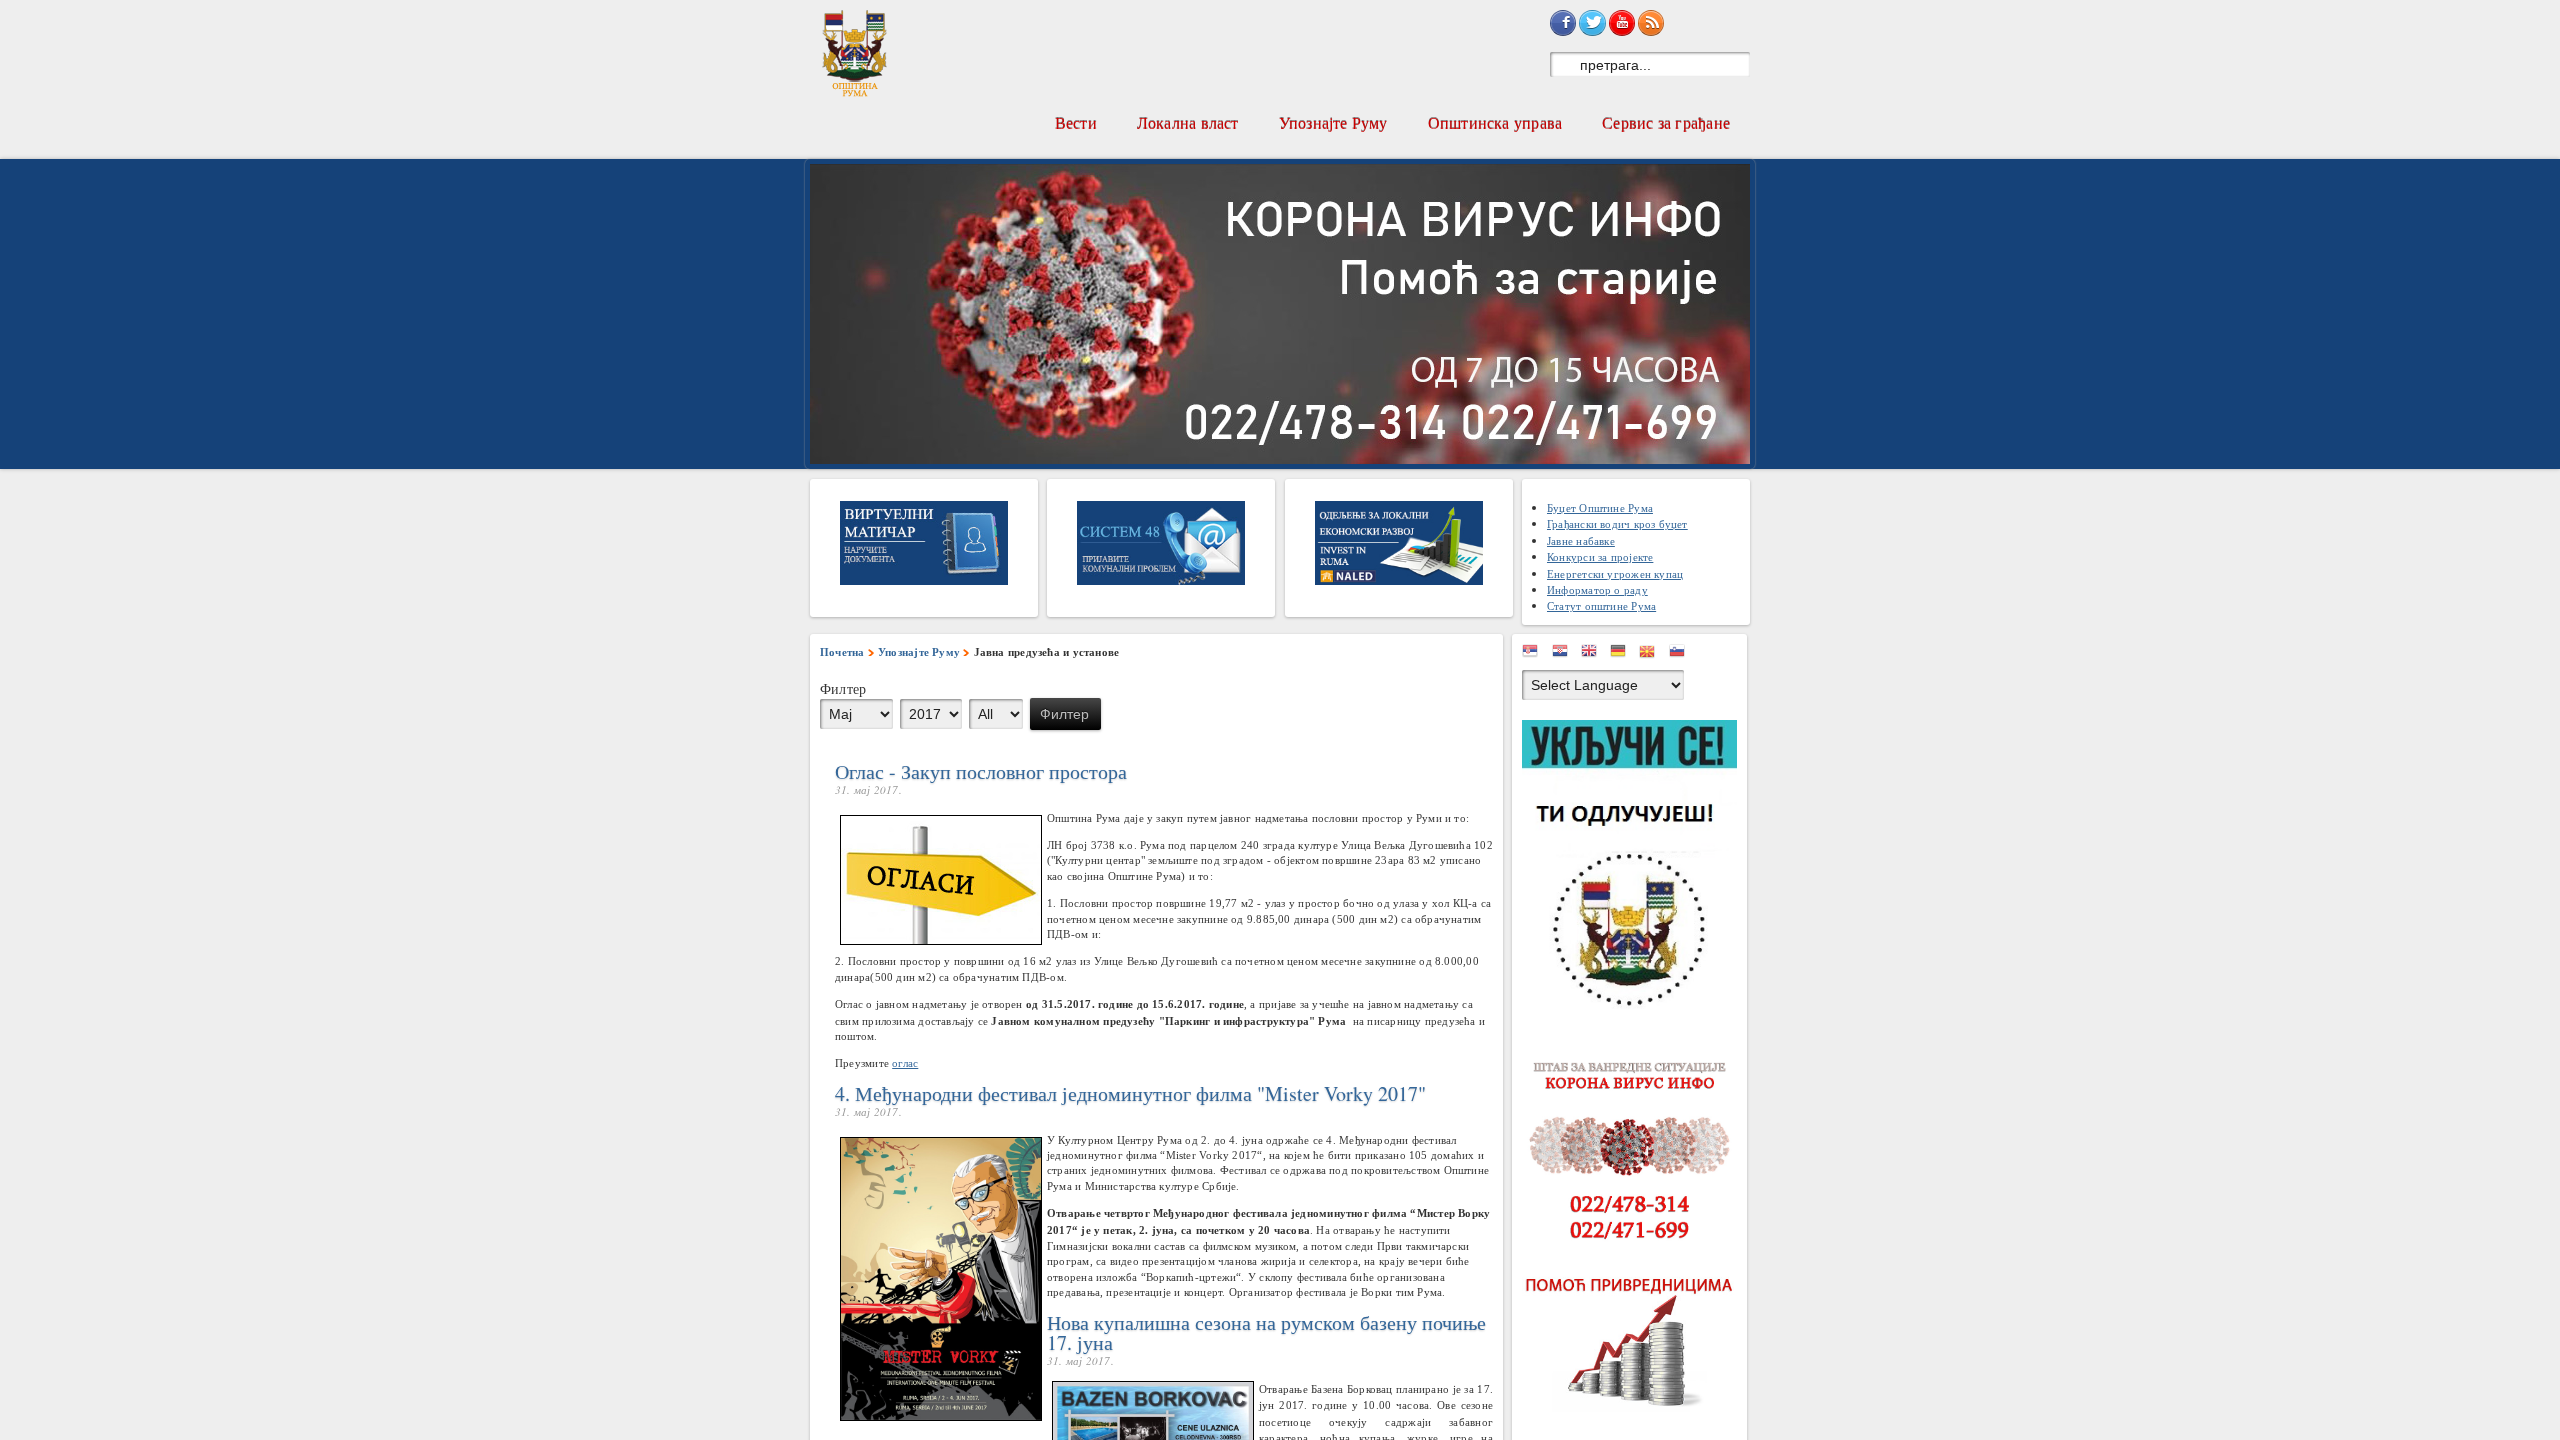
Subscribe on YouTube (1622, 23)
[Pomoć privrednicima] (1634, 1342)
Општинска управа (1495, 122)
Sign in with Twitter (1592, 23)
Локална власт (1188, 122)
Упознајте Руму (1333, 122)
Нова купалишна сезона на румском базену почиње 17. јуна (1266, 1332)
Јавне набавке (1581, 540)
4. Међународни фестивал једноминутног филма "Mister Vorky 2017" (1130, 1093)
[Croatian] (1565, 654)
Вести (1076, 122)
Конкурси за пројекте (1600, 556)
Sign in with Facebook (1563, 23)
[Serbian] (1535, 654)
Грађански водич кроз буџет (1617, 523)
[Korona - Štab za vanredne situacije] (1634, 1151)
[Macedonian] (1652, 654)
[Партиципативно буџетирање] (1634, 867)
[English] (1594, 654)
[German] (1623, 654)
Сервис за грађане (1666, 122)
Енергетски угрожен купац (1615, 573)
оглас (905, 1063)
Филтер (1064, 714)
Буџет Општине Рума (1600, 507)
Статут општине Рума (1601, 605)
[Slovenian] (1682, 654)
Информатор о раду (1597, 589)
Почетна (842, 652)
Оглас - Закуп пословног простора (981, 771)
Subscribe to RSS (1651, 23)
